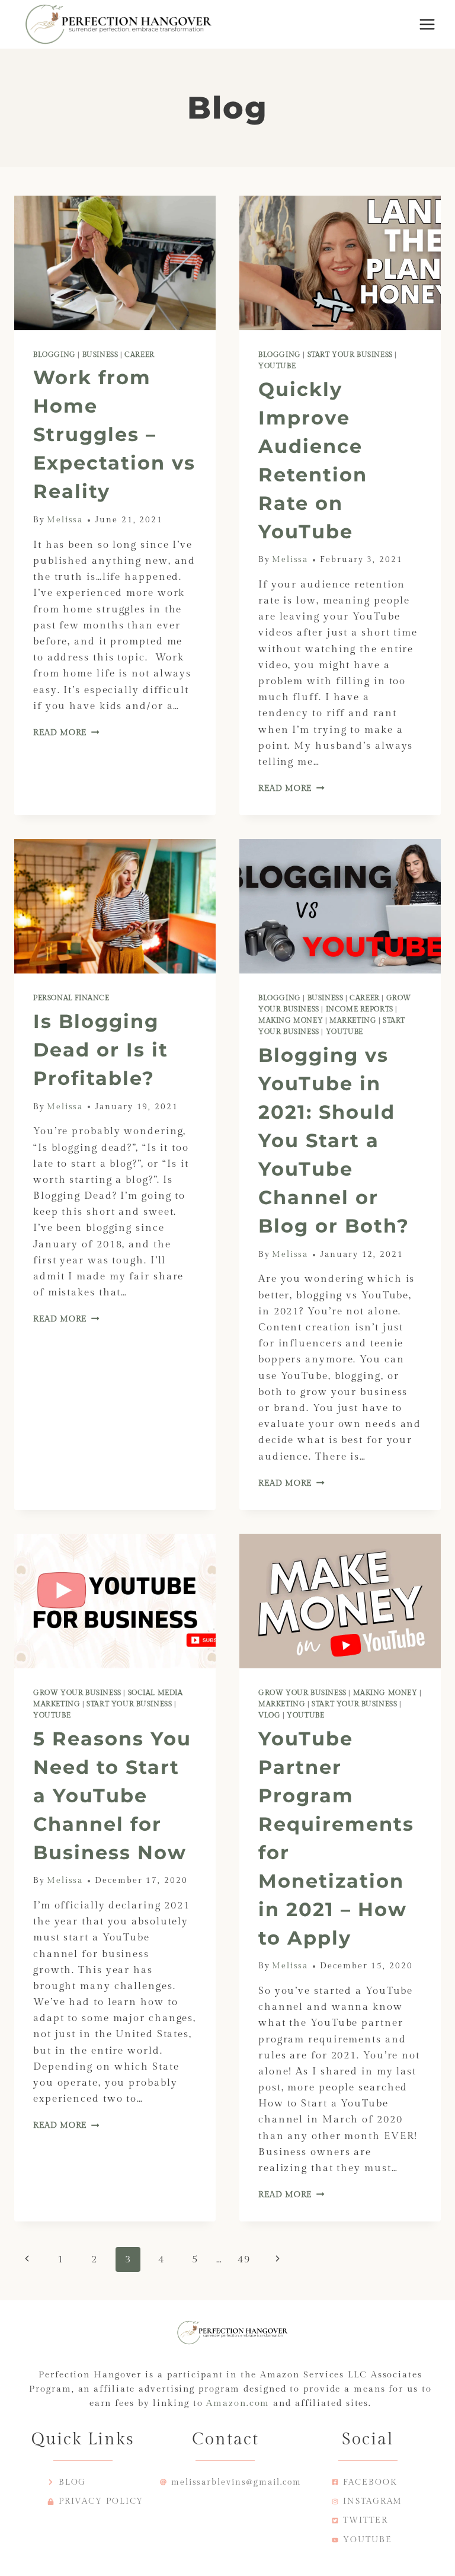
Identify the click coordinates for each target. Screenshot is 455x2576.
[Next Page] (278, 2259)
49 (244, 2259)
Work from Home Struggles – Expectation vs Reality (114, 434)
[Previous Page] (27, 2259)
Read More (66, 733)
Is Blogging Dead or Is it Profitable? (101, 1050)
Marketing (353, 1020)
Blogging (55, 355)
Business (100, 355)
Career (140, 355)
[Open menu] (427, 24)
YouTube (277, 366)
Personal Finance (71, 998)
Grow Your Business (77, 1693)
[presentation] (115, 263)
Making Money (291, 1020)
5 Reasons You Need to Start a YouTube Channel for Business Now (112, 1795)
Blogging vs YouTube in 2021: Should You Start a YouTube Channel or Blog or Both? (334, 1140)
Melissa (65, 520)
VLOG (269, 1715)
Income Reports (360, 1009)
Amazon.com (238, 2403)
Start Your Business (350, 355)
